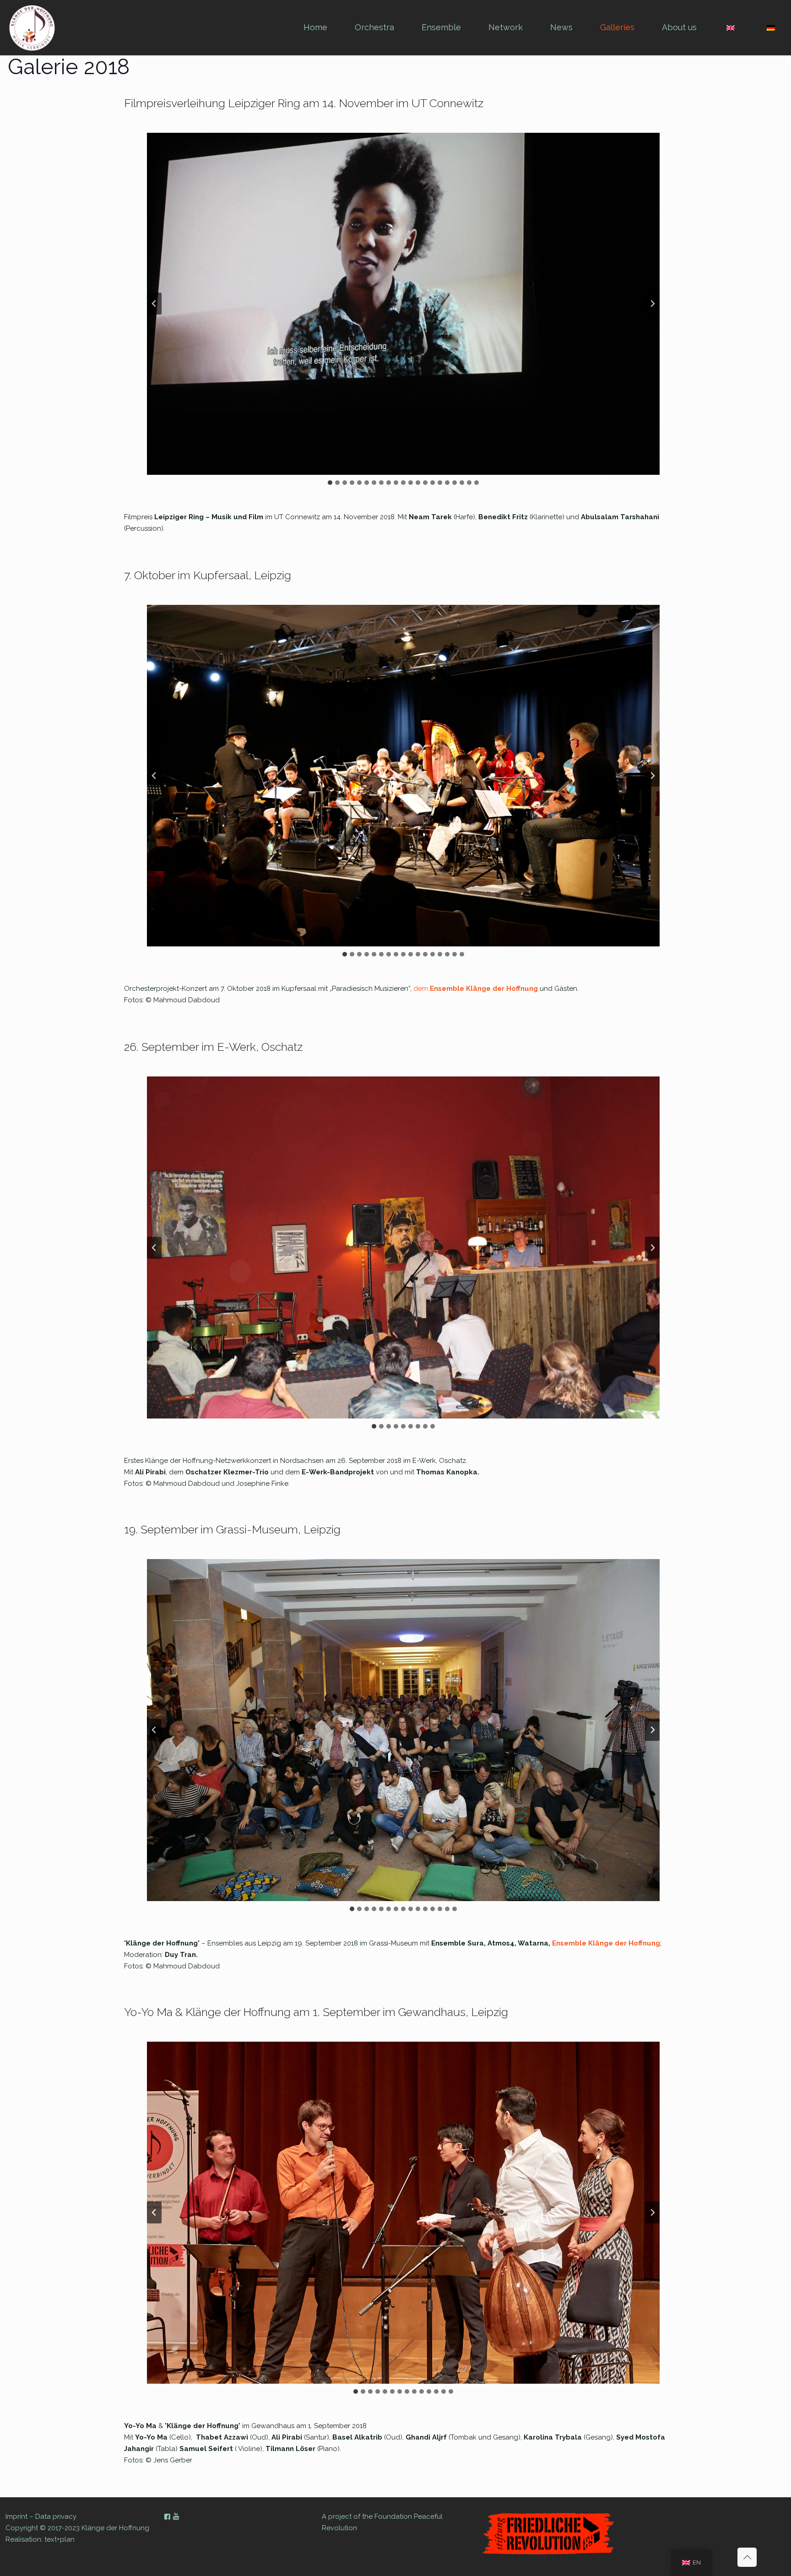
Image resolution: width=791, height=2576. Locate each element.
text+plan (60, 2539)
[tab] (330, 483)
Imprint (16, 2516)
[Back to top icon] (747, 2557)
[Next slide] (652, 304)
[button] (403, 304)
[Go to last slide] (154, 304)
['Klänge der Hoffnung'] (32, 27)
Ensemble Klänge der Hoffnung (606, 1943)
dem (421, 989)
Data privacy (56, 2516)
